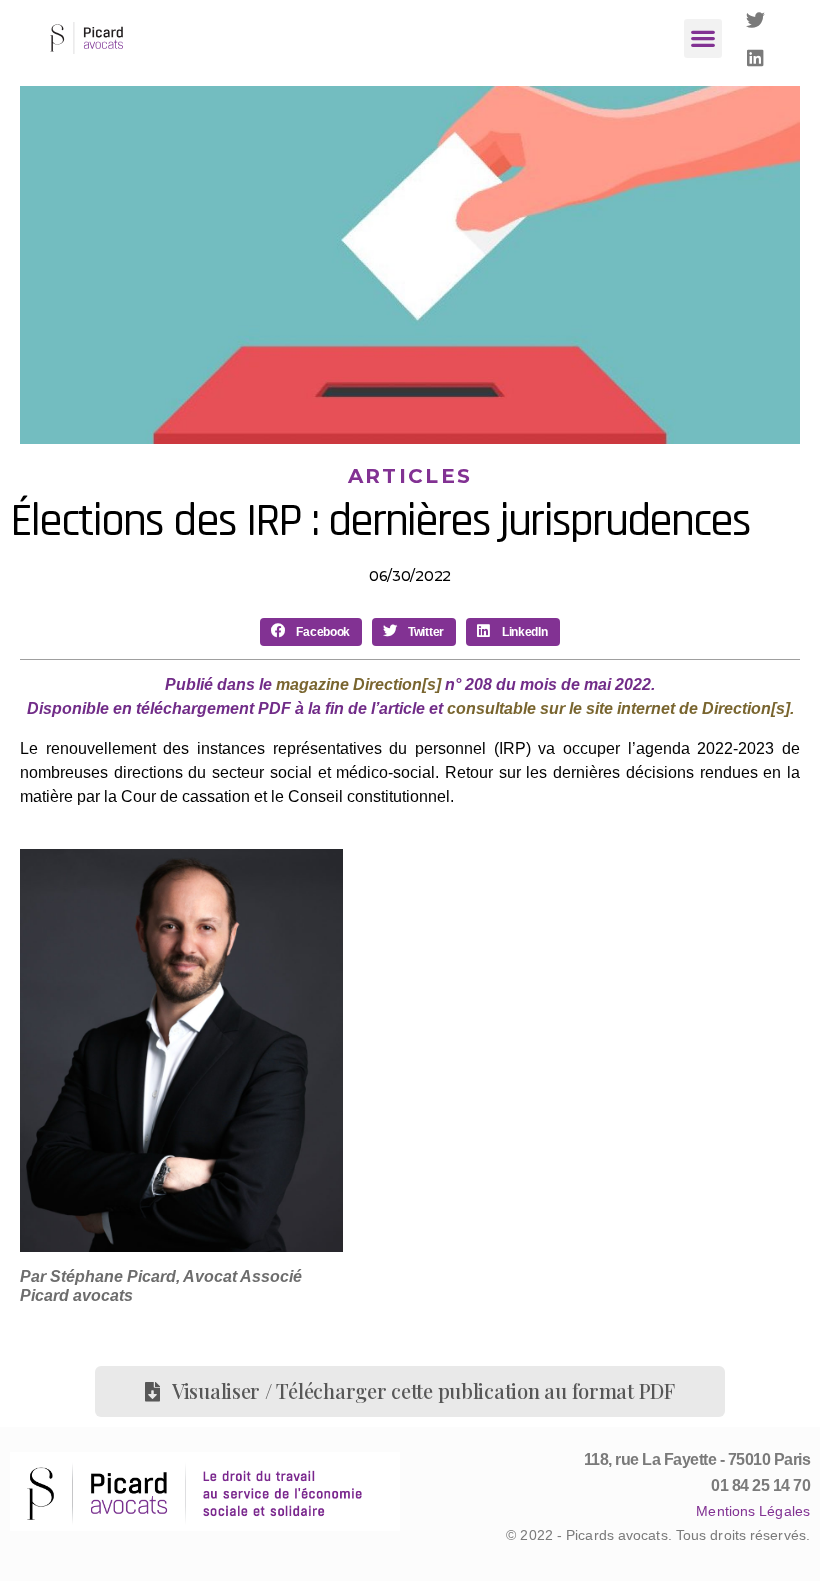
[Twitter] (756, 19)
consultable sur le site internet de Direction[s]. (620, 708)
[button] (703, 38)
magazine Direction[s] (358, 684)
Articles (410, 476)
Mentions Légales (753, 1511)
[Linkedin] (756, 57)
